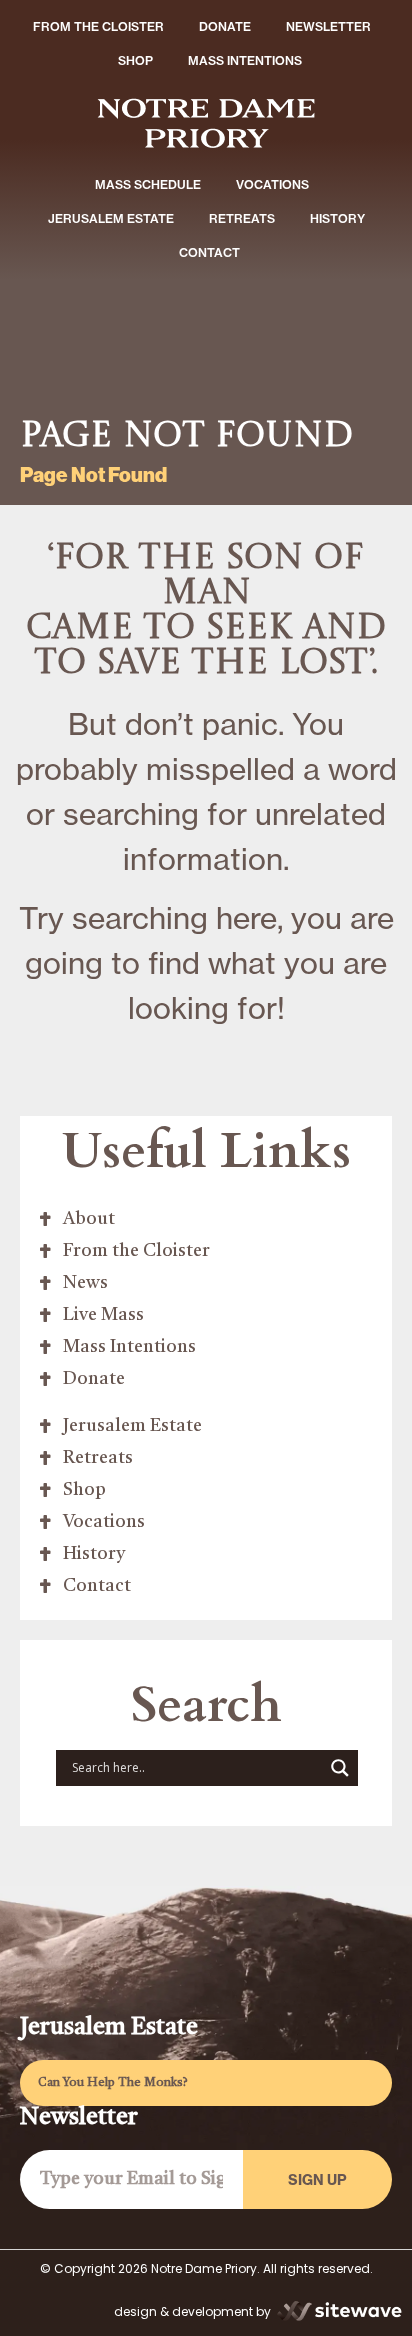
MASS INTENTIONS (245, 60)
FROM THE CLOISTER (98, 26)
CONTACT (209, 252)
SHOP (135, 60)
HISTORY (337, 218)
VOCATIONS (272, 184)
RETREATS (242, 218)
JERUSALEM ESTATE (111, 218)
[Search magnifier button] (340, 1768)
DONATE (225, 26)
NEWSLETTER (328, 26)
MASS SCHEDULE (148, 184)
